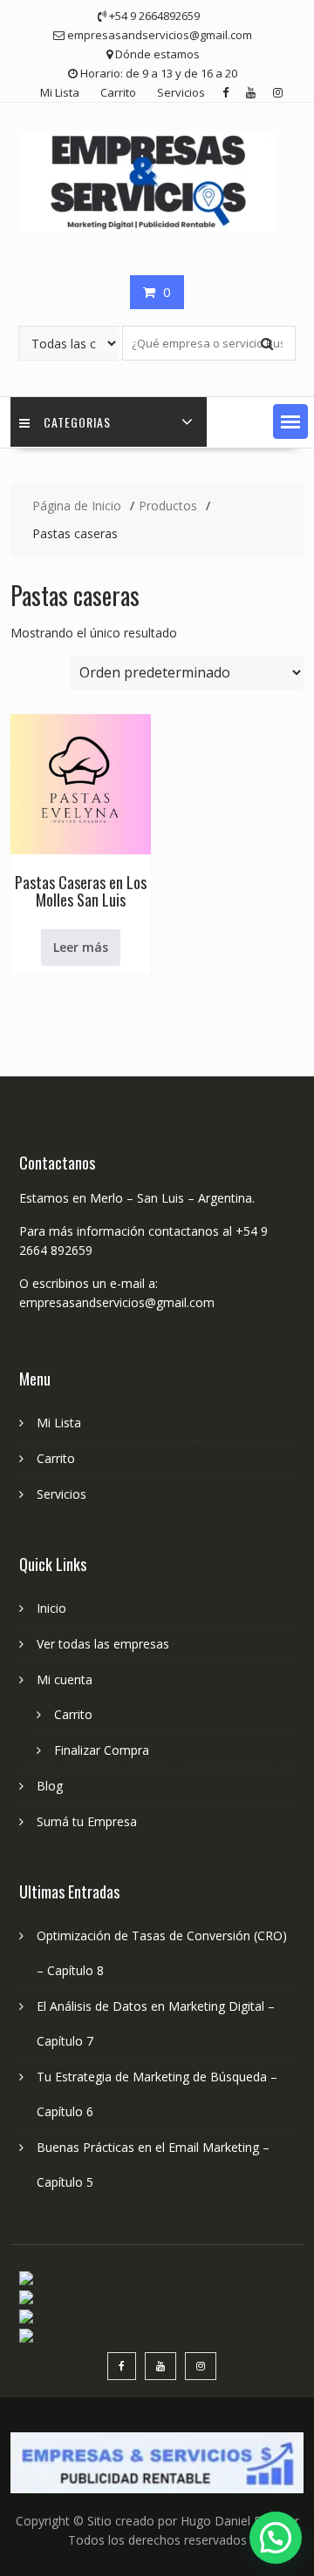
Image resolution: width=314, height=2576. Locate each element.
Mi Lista (60, 92)
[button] (290, 421)
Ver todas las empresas (103, 1644)
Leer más (81, 947)
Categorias (77, 422)
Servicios (181, 92)
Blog (50, 1786)
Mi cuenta (65, 1679)
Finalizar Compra (102, 1750)
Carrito (118, 92)
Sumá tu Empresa (87, 1821)
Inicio (51, 1608)
